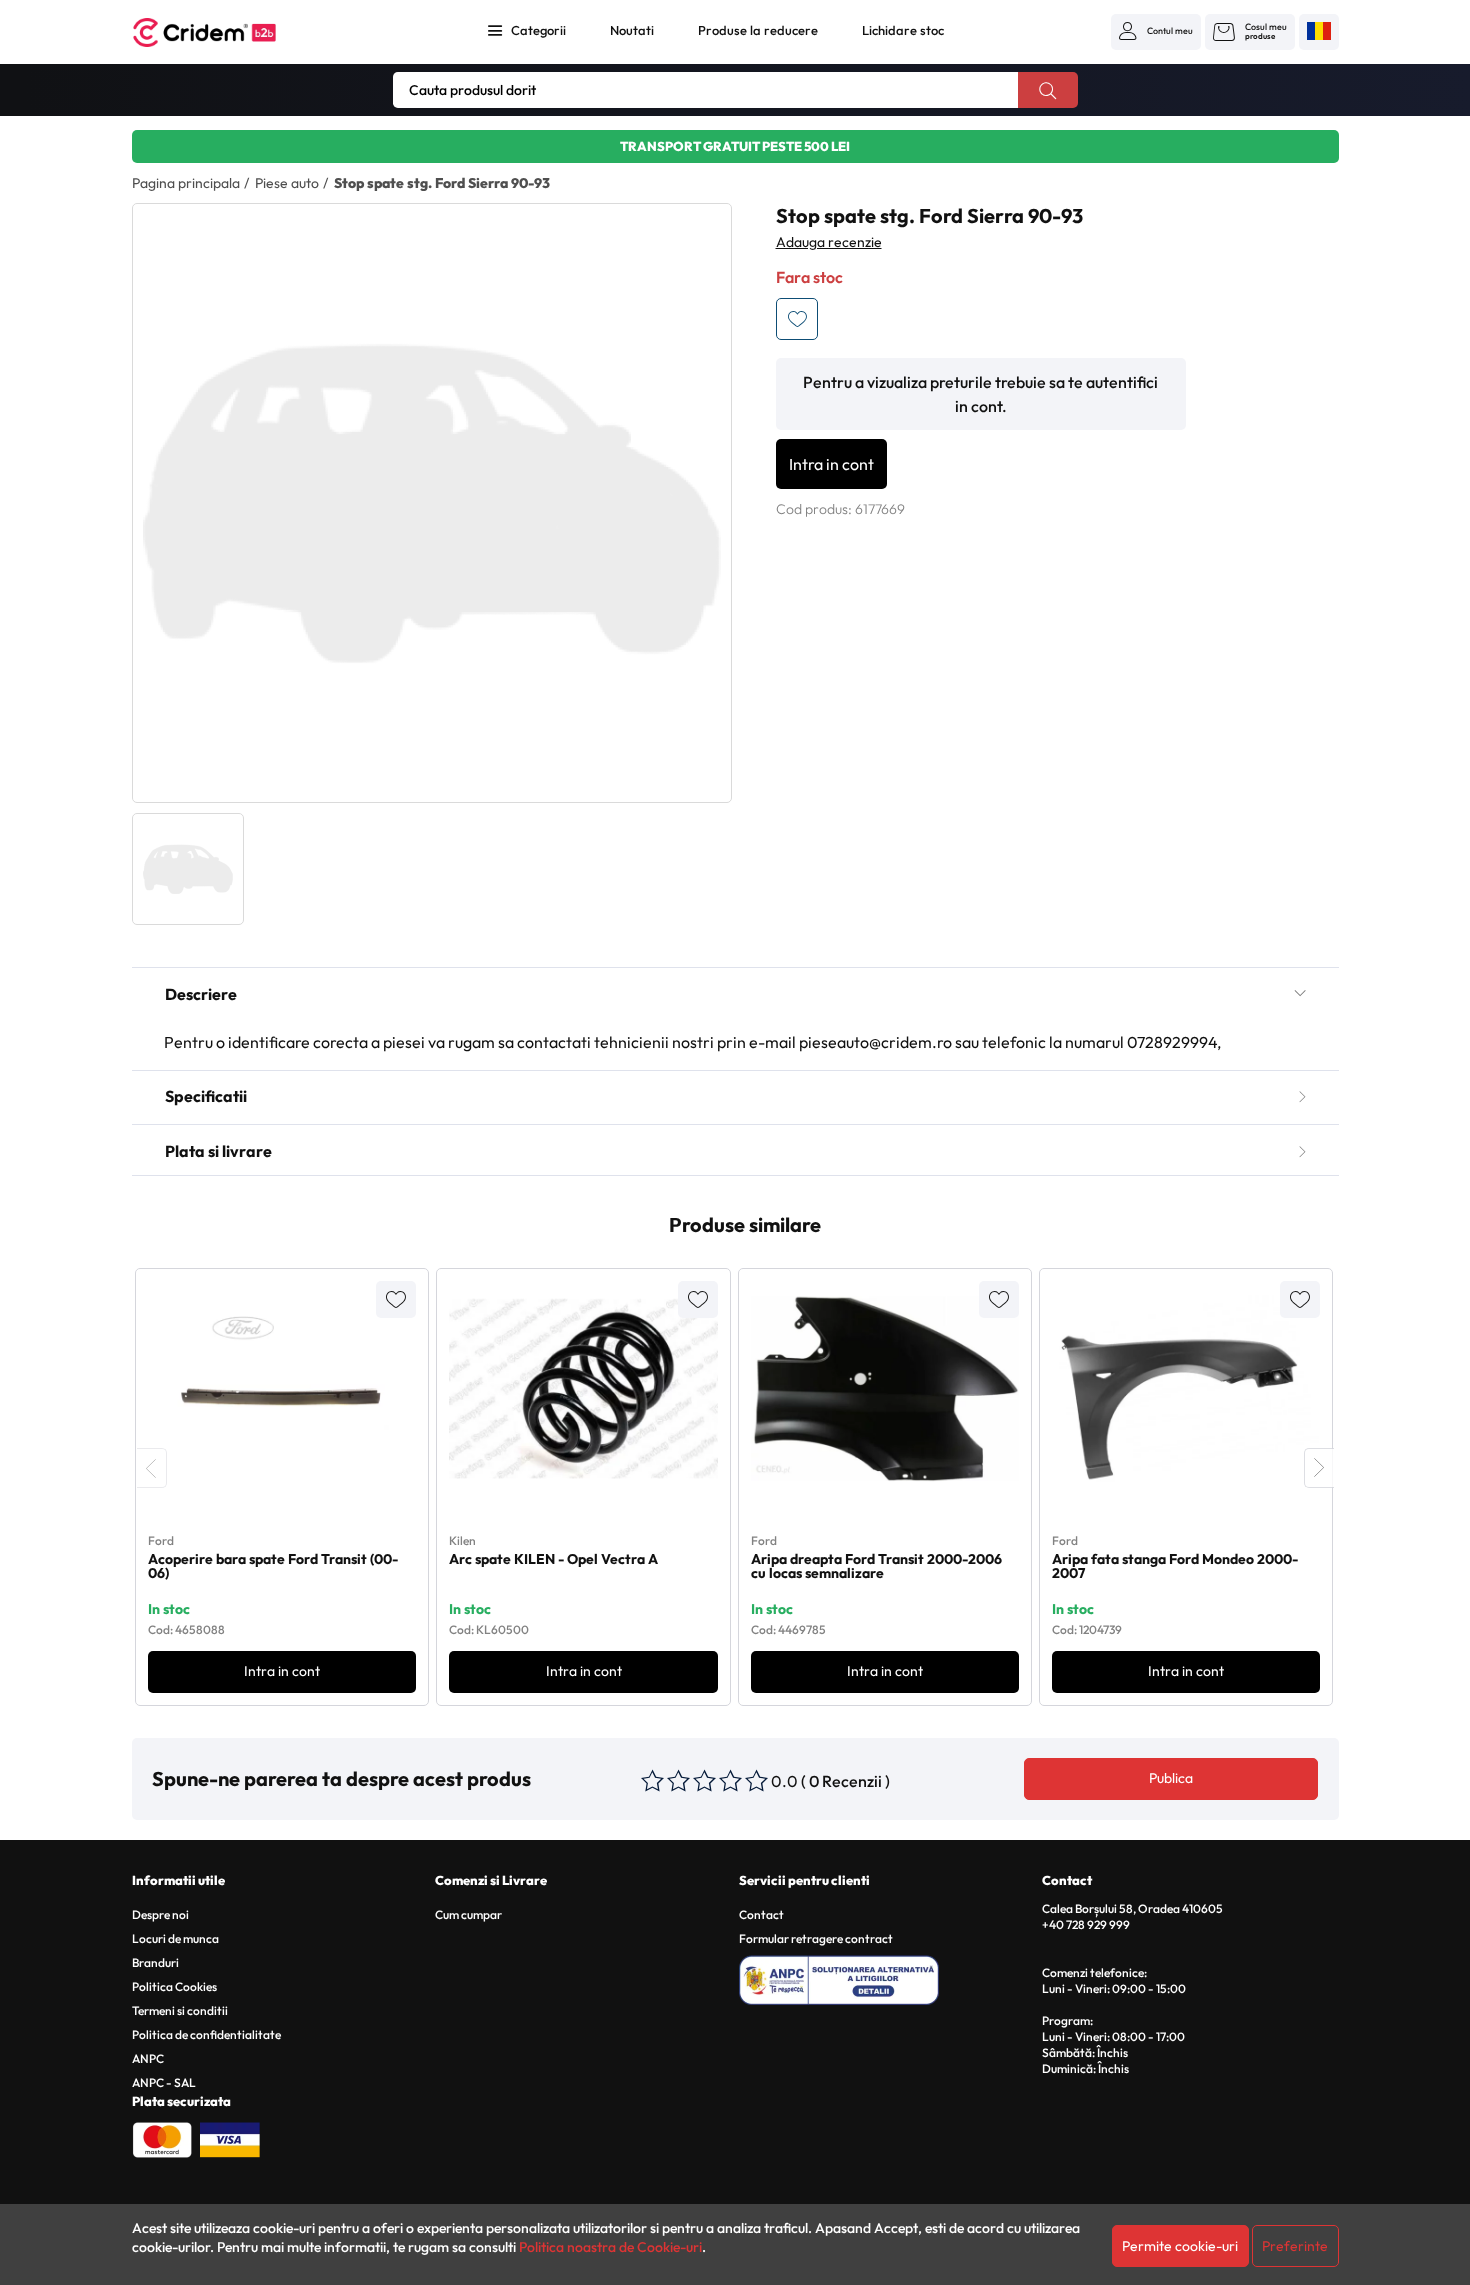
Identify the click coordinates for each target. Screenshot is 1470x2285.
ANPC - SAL (164, 2082)
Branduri (155, 1962)
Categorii (538, 30)
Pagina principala (186, 183)
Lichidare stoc (903, 30)
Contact (761, 1914)
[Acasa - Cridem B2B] (227, 32)
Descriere (201, 994)
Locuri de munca (175, 1938)
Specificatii (206, 1096)
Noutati (632, 30)
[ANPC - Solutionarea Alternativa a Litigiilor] (887, 1977)
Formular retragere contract (816, 1938)
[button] (1156, 31)
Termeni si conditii (180, 2010)
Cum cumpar (468, 1914)
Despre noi (160, 1914)
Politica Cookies (174, 1986)
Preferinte (1295, 2246)
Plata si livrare (218, 1151)
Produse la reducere (758, 30)
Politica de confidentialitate (206, 2034)
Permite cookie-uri (1180, 2246)
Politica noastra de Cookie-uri (610, 2247)
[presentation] (152, 1468)
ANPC (148, 2058)
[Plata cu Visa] (230, 2138)
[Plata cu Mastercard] (162, 2138)
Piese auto (287, 183)
